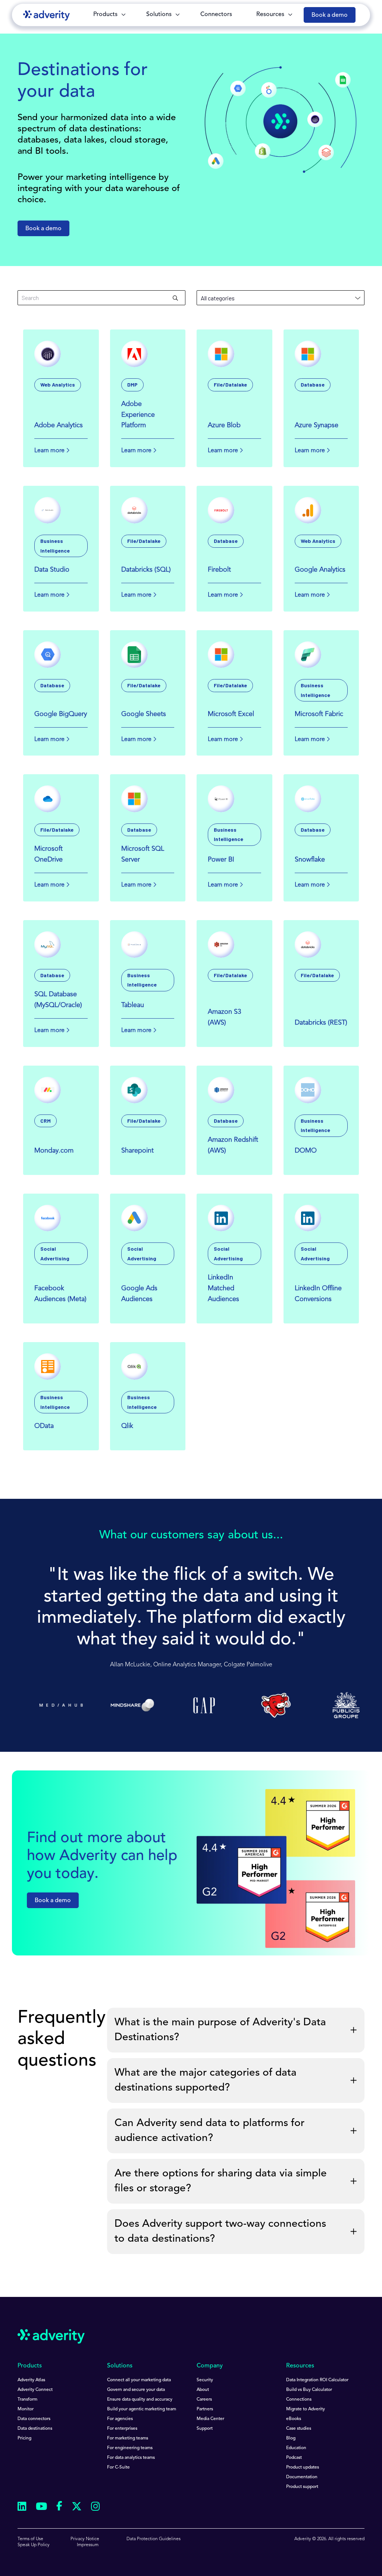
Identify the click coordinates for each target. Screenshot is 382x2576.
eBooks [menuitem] (294, 2419)
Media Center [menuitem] (210, 2419)
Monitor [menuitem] (26, 2409)
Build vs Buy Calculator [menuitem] (309, 2390)
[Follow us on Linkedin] (22, 2508)
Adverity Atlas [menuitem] (31, 2380)
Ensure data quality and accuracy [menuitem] (140, 2400)
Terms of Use (30, 2539)
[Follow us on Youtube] (41, 2508)
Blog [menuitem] (291, 2438)
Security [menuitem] (205, 2380)
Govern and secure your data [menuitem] (136, 2390)
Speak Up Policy (34, 2545)
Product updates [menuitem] (303, 2467)
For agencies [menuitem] (120, 2419)
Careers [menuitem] (204, 2400)
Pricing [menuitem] (24, 2438)
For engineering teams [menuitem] (130, 2448)
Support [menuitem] (205, 2429)
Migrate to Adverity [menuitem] (306, 2409)
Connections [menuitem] (299, 2400)
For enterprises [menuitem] (122, 2429)
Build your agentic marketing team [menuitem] (142, 2409)
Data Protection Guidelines (154, 2539)
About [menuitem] (203, 2390)
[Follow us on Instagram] (95, 2508)
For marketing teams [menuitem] (128, 2438)
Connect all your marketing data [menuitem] (139, 2380)
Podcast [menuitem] (294, 2458)
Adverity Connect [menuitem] (35, 2390)
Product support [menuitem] (302, 2487)
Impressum (88, 2545)
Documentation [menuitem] (302, 2477)
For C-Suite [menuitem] (118, 2467)
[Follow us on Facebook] (59, 2507)
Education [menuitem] (296, 2448)
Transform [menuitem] (27, 2400)
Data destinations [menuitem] (35, 2429)
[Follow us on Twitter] (77, 2508)
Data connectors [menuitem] (34, 2419)
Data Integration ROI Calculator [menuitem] (317, 2380)
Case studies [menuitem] (299, 2429)
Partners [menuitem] (205, 2409)
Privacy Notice (85, 2539)
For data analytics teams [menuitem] (131, 2458)
